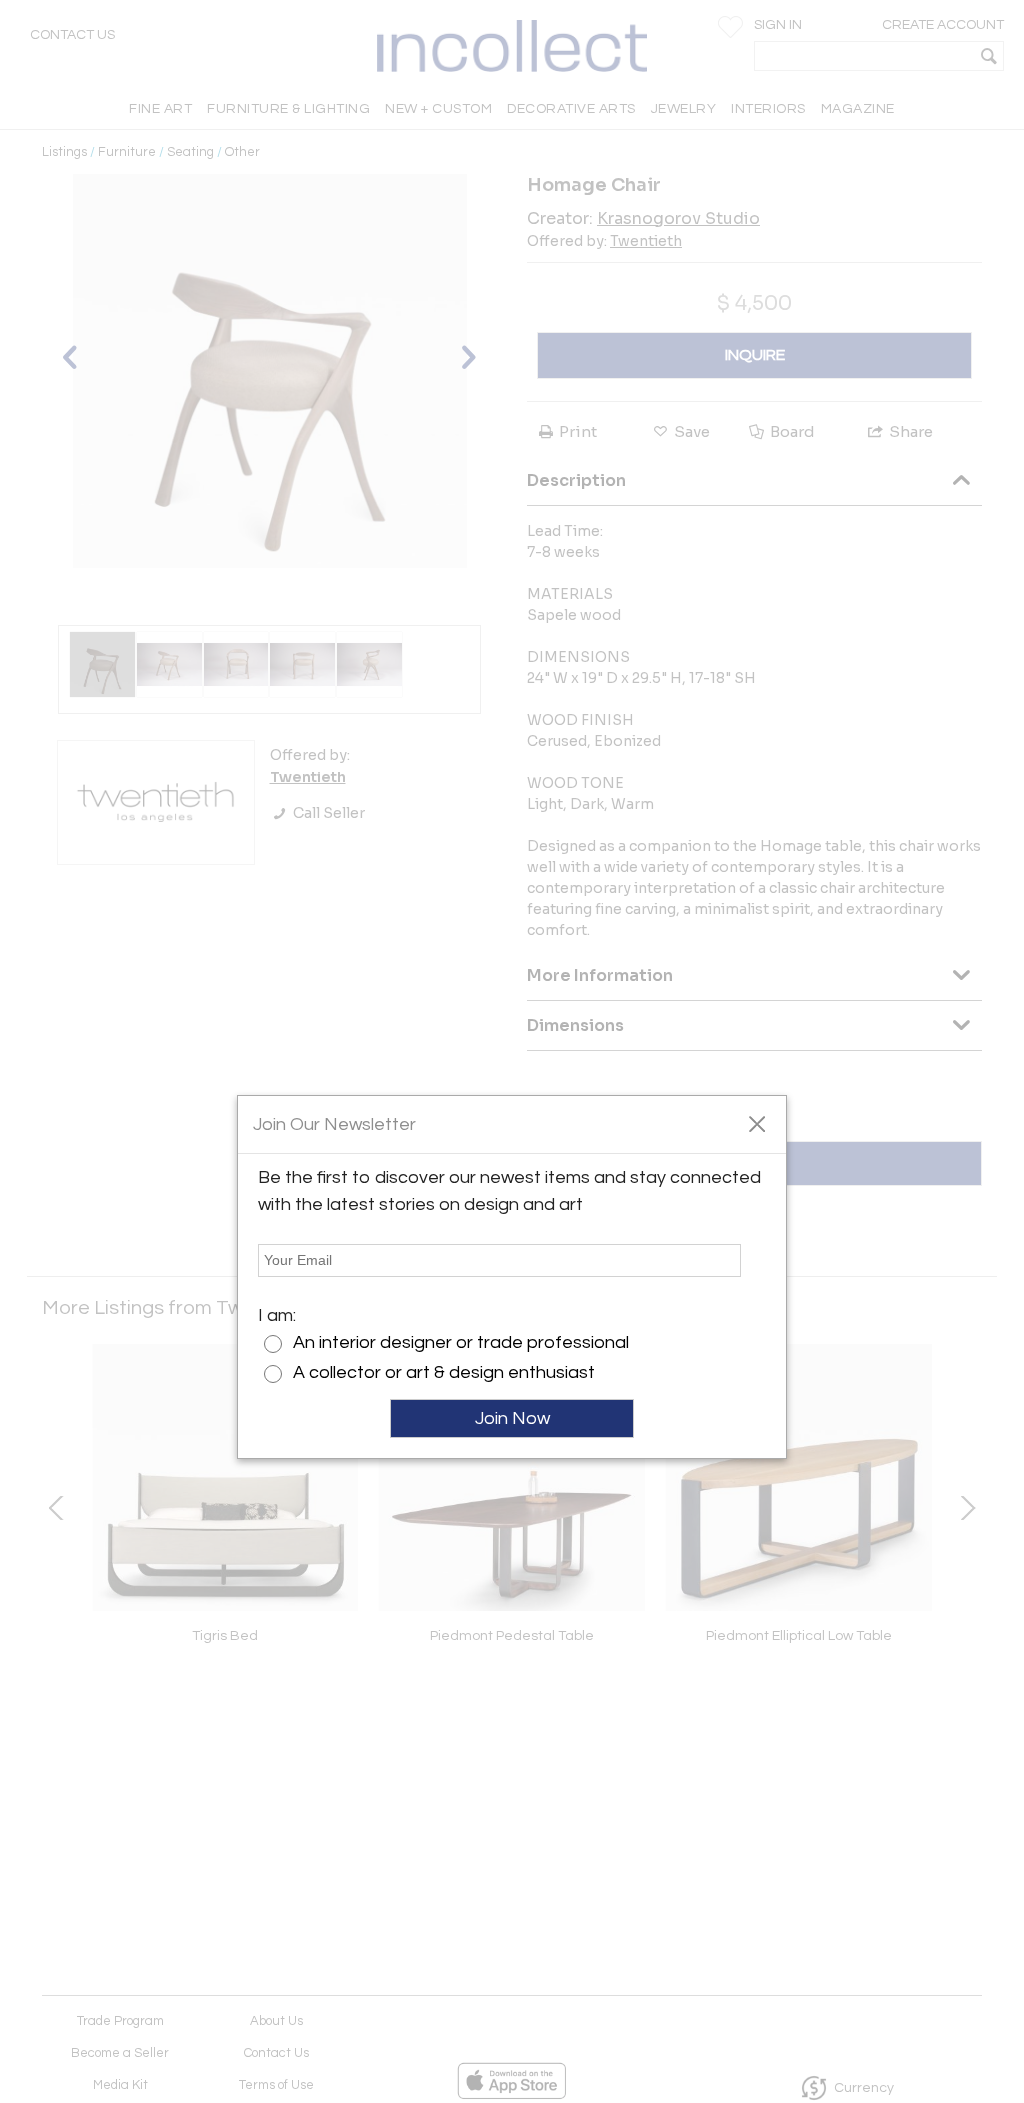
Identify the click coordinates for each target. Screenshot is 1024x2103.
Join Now (512, 1418)
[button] (756, 1123)
